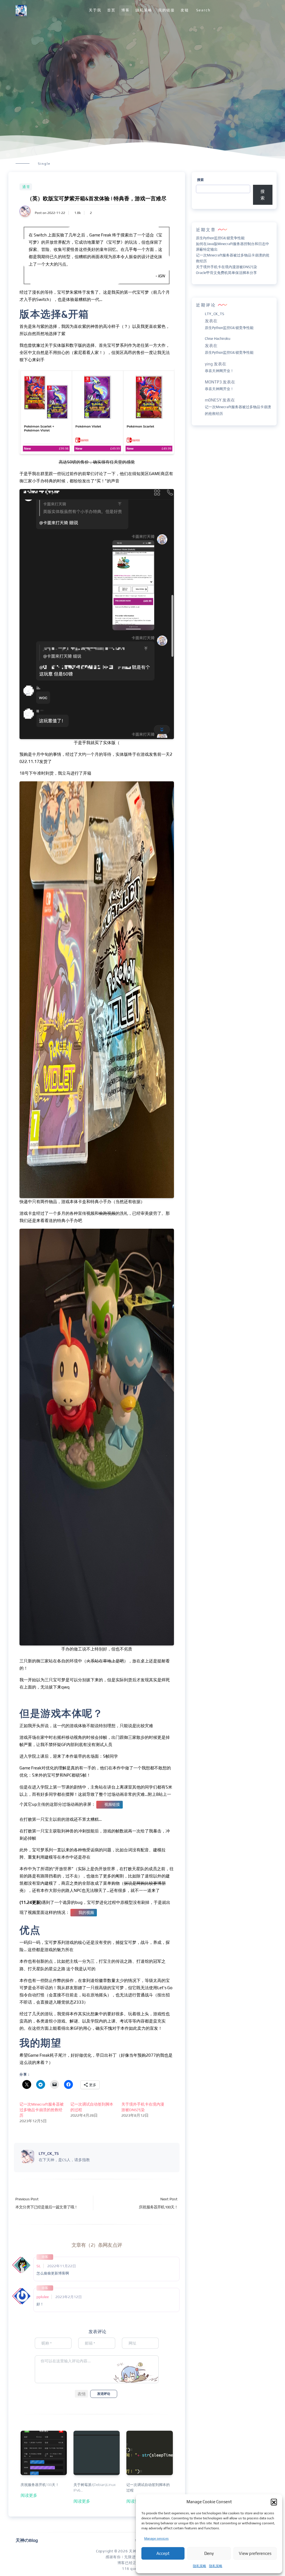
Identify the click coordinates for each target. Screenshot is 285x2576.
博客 (126, 10)
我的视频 (86, 1912)
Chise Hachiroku (218, 339)
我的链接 (166, 10)
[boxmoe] (21, 10)
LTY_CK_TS (214, 314)
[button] (274, 2502)
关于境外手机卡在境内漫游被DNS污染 (227, 267)
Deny (209, 2553)
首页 (111, 10)
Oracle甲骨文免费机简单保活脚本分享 (226, 273)
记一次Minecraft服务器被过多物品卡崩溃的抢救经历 (42, 2110)
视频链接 (112, 1804)
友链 (185, 10)
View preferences (255, 2553)
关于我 (95, 10)
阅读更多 (29, 2495)
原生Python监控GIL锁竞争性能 (220, 238)
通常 (26, 187)
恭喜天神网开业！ (219, 371)
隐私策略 (200, 2566)
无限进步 (132, 2557)
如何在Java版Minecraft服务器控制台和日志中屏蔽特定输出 (233, 247)
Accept (163, 2553)
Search (203, 10)
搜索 (200, 180)
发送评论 (104, 2394)
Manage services (156, 2538)
